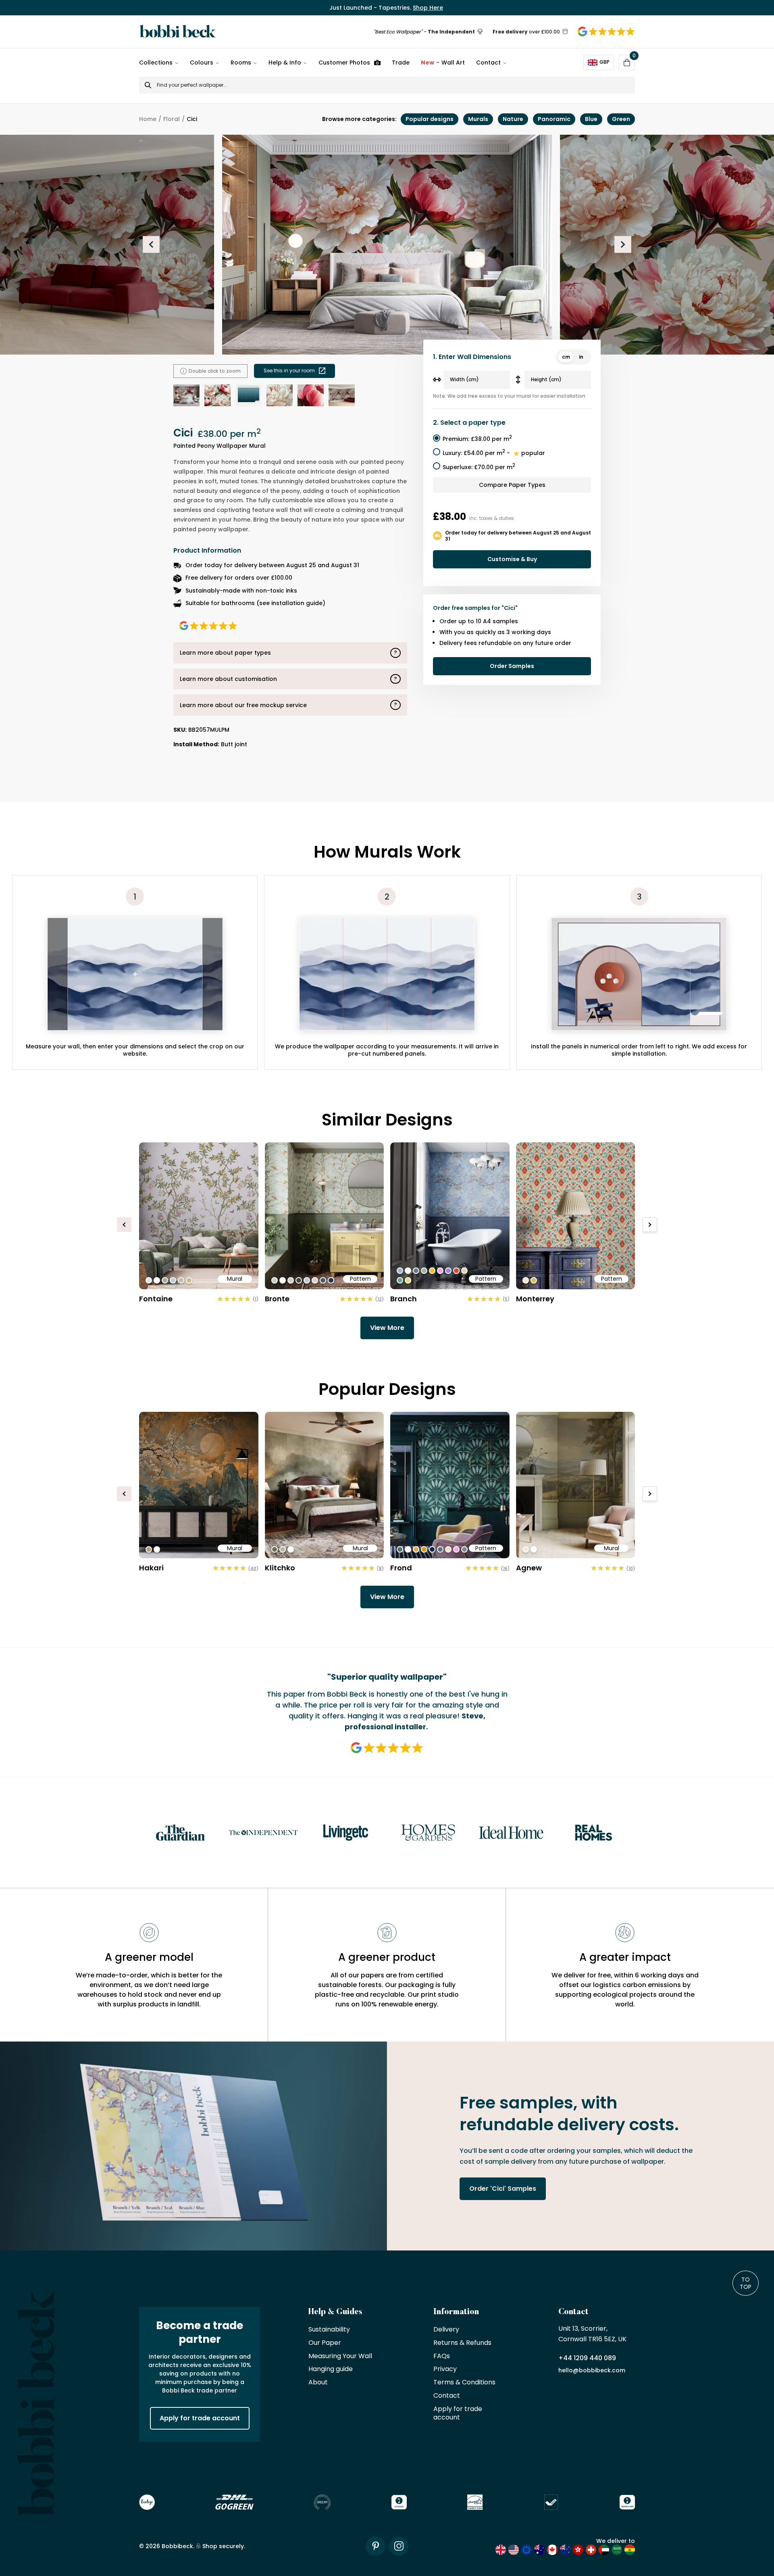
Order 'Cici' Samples (503, 2189)
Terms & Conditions (464, 2383)
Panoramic (554, 119)
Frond (401, 1568)
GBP (604, 62)
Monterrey (535, 1299)
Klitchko (280, 1568)
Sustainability (329, 2330)
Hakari (151, 1568)
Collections (156, 63)
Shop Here (428, 8)
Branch (404, 1299)
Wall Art (443, 63)
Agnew (529, 1568)
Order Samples (512, 666)
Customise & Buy (512, 559)
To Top (746, 2283)
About (318, 2383)
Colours (202, 63)
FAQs (442, 2356)
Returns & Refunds (462, 2343)
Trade (401, 63)
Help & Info (285, 63)
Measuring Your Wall (340, 2356)
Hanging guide (331, 2369)
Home (148, 119)
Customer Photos (344, 63)
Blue (591, 119)
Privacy (445, 2369)
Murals (478, 119)
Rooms (241, 63)
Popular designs (430, 119)
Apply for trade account (200, 2418)
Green (621, 119)
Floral (172, 119)
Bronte (277, 1299)
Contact (488, 63)
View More (387, 1328)
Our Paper (325, 2343)
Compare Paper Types (512, 485)
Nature (513, 119)
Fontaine (156, 1299)
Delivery (446, 2330)
